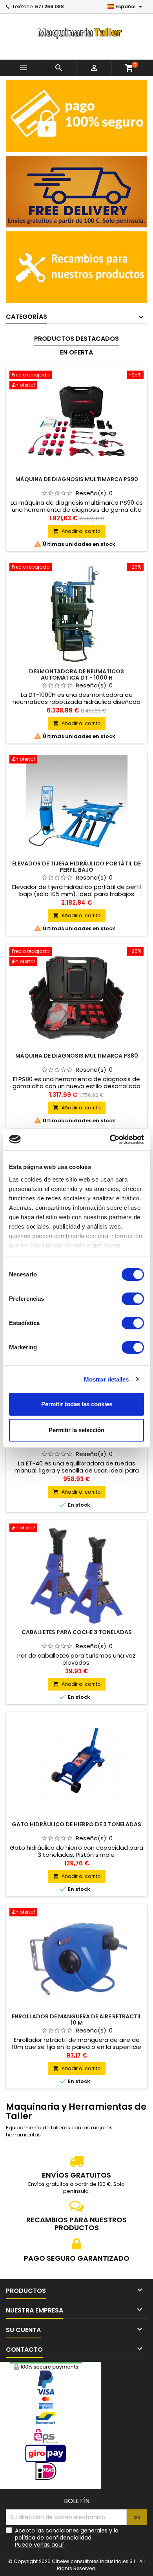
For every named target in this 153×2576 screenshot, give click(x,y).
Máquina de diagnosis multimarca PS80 (77, 1056)
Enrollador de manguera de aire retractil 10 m (77, 2020)
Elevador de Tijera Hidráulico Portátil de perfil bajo (76, 867)
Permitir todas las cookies (77, 1404)
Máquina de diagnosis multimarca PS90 (77, 479)
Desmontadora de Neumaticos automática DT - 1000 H (76, 674)
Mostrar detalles (107, 1379)
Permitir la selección (76, 1430)
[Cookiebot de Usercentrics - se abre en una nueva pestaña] (110, 1140)
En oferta (76, 352)
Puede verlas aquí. (40, 2545)
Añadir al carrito (77, 531)
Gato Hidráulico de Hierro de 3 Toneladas (76, 1824)
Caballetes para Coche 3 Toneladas (77, 1632)
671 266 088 (49, 6)
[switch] (133, 1299)
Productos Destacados (76, 339)
